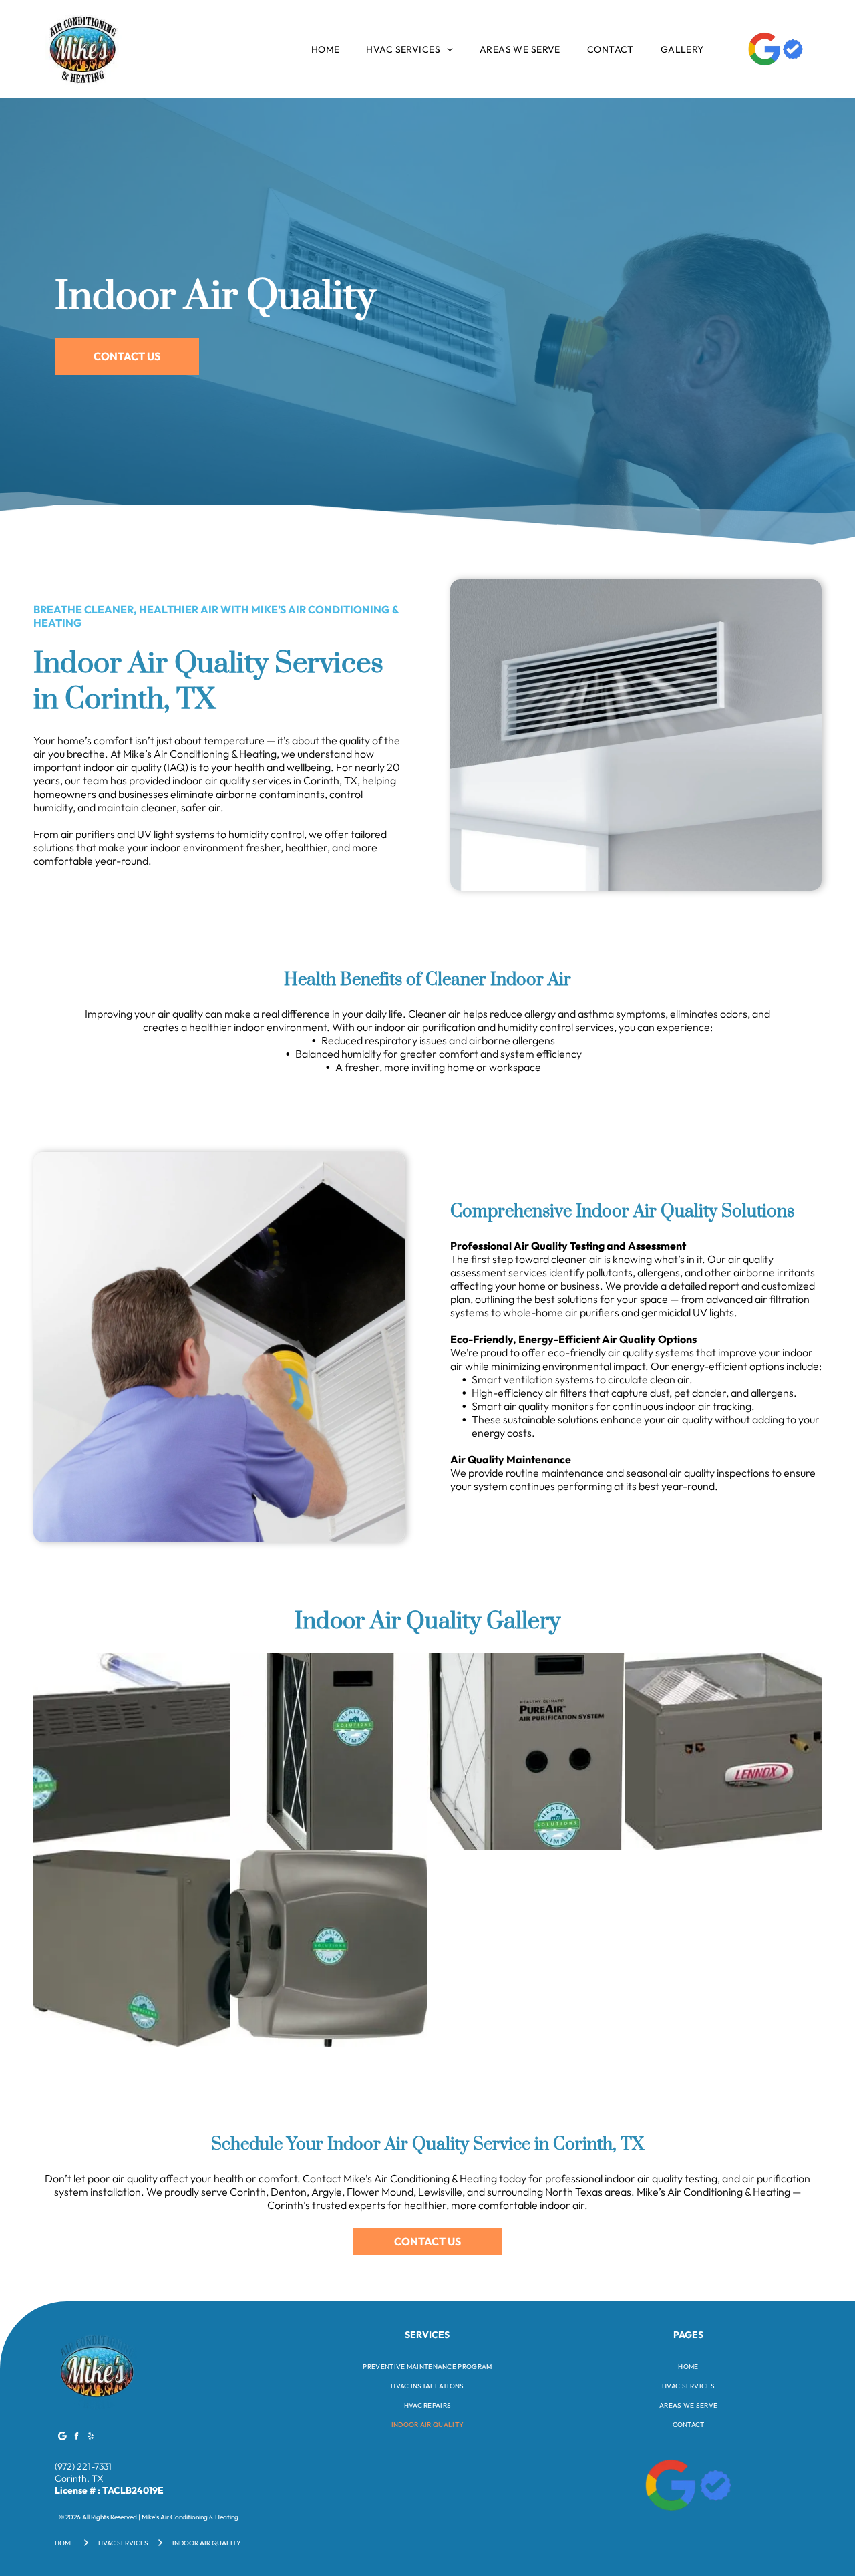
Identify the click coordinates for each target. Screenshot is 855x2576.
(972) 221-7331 (83, 2466)
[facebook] (77, 2437)
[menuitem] (326, 49)
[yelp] (91, 2437)
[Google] (63, 2437)
